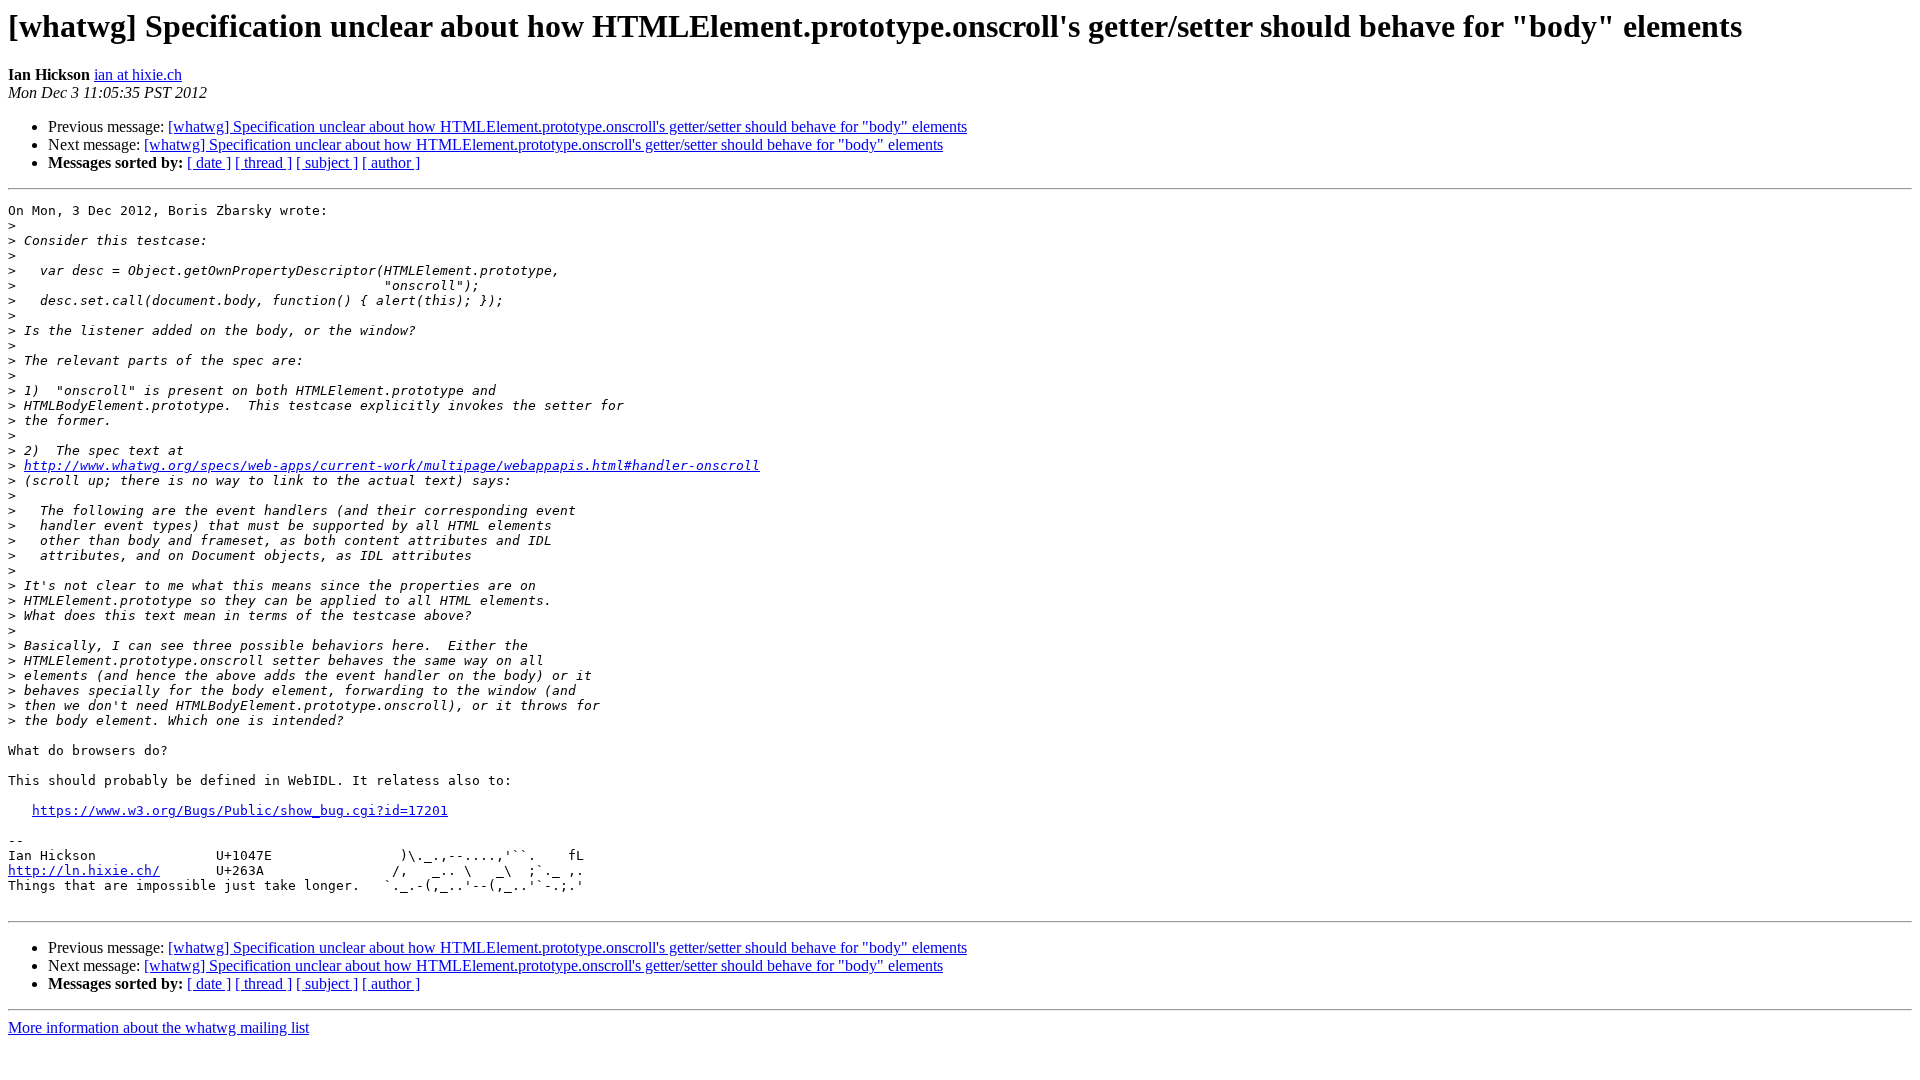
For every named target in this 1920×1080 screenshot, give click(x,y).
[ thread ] (263, 162)
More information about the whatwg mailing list (158, 1027)
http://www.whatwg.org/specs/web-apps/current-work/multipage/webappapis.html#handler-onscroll (392, 465)
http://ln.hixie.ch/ (84, 870)
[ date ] (209, 162)
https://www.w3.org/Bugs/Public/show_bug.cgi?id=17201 (240, 810)
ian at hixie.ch (138, 74)
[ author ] (391, 162)
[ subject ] (327, 162)
